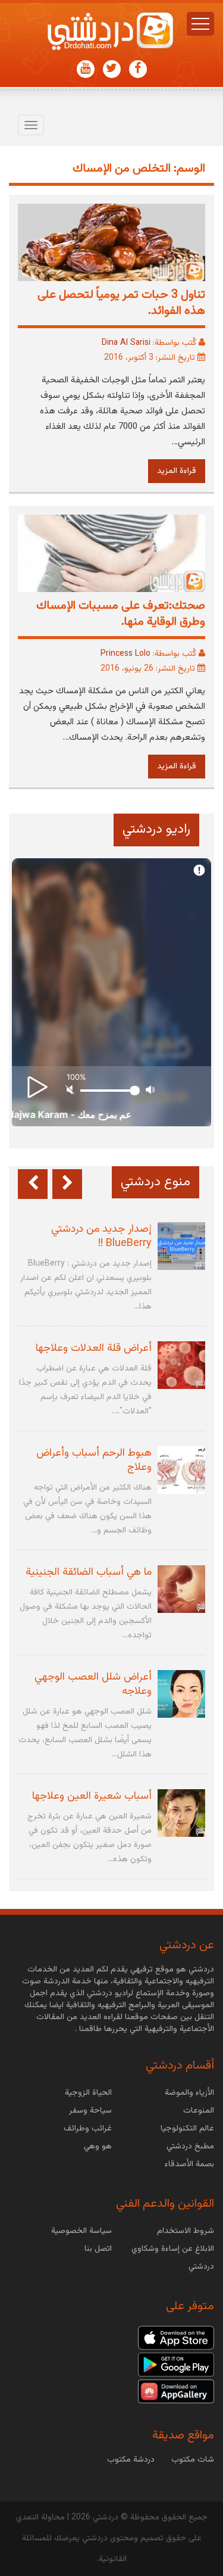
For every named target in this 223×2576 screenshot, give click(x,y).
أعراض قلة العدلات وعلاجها (94, 1348)
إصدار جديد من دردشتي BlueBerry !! (101, 1236)
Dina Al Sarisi (126, 343)
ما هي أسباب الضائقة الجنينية (89, 1572)
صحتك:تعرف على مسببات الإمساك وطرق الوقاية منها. (121, 614)
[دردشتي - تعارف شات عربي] (176, 2338)
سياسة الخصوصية (81, 2231)
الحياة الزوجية (88, 2093)
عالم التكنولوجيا (187, 2129)
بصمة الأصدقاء (189, 2164)
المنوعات (199, 2111)
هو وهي (98, 2147)
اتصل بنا (98, 2249)
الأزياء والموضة (189, 2093)
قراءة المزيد (177, 471)
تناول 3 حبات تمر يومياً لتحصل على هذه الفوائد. (121, 303)
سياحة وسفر (90, 2111)
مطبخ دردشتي (190, 2147)
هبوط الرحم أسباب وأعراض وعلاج (94, 1460)
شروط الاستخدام (186, 2231)
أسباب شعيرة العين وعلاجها (92, 1796)
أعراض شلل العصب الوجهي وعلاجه (93, 1684)
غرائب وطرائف (88, 2129)
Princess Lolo (125, 654)
